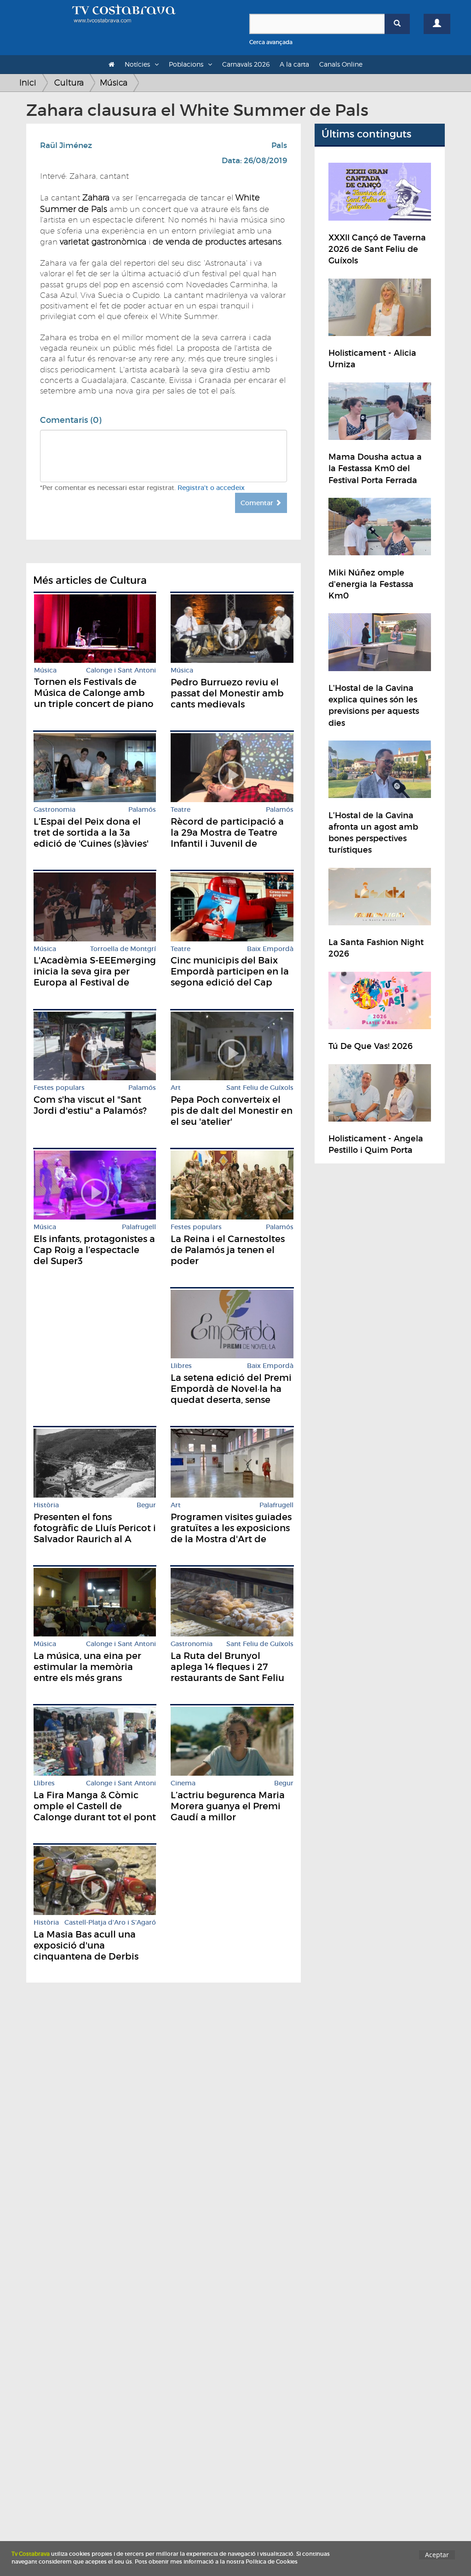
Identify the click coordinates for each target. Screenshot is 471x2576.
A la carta (294, 64)
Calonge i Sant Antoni (121, 670)
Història (46, 1505)
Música (114, 83)
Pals (279, 145)
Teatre (181, 810)
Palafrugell (139, 1227)
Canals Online (341, 64)
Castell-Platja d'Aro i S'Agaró (110, 1923)
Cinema (183, 1783)
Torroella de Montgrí (123, 949)
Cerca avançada (271, 42)
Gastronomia (55, 810)
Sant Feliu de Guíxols (260, 1088)
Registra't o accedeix (211, 488)
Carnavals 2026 (246, 64)
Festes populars (59, 1088)
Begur (146, 1505)
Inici (28, 83)
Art (176, 1088)
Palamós (142, 810)
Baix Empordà (270, 949)
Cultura (69, 83)
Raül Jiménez (66, 145)
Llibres (181, 1366)
